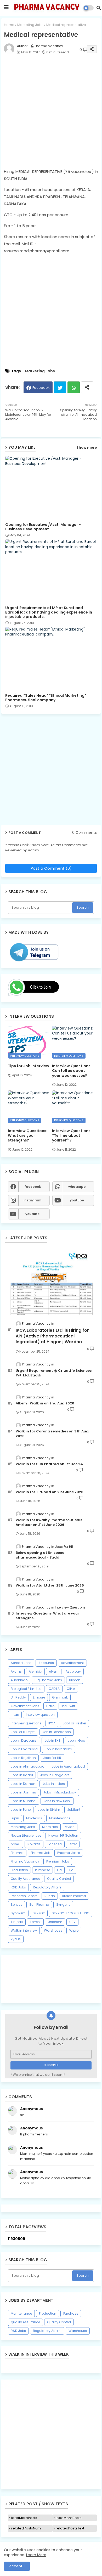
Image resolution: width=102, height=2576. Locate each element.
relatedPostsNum (26, 2528)
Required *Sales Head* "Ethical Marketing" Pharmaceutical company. (46, 698)
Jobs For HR (52, 1758)
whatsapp (77, 1187)
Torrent (35, 1922)
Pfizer (73, 1844)
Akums (16, 1671)
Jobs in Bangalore (55, 1775)
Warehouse (53, 1930)
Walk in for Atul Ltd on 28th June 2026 (50, 1585)
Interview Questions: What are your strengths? (28, 1136)
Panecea (55, 1844)
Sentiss (16, 1905)
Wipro (74, 1930)
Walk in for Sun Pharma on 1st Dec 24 (49, 1464)
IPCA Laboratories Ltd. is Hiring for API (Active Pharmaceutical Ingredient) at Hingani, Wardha (52, 1336)
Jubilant (74, 1810)
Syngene (63, 1905)
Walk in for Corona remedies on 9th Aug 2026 (52, 1434)
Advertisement (72, 1663)
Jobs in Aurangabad (68, 1766)
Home (9, 25)
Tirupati (17, 1922)
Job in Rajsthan (23, 1758)
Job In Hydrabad (24, 1749)
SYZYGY (39, 1913)
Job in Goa (76, 1740)
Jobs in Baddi (22, 1775)
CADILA (54, 1689)
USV (72, 1922)
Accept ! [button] (17, 2566)
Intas (15, 1715)
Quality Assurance (25, 1879)
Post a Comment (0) (51, 868)
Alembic (35, 1671)
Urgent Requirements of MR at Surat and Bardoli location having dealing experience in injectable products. (49, 612)
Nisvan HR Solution (63, 1835)
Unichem (55, 1922)
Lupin (15, 1818)
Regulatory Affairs (47, 1887)
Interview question (40, 1715)
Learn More (36, 2555)
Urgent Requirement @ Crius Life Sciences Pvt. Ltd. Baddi (54, 1373)
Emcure (39, 1697)
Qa (59, 1870)
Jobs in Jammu (23, 1792)
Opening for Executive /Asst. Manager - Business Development (43, 527)
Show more (87, 448)
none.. (16, 1844)
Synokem (18, 1913)
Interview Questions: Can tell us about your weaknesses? (72, 1071)
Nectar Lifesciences (26, 1835)
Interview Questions (26, 1723)
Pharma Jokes (69, 1853)
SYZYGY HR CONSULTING (71, 1913)
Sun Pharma (39, 1905)
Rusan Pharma (74, 1896)
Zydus (16, 1939)
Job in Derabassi (24, 1740)
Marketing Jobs (30, 25)
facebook (33, 1187)
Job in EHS (53, 1740)
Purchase (42, 1870)
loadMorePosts (24, 2518)
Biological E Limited (26, 1689)
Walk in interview (24, 1930)
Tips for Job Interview (29, 1066)
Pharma (17, 1853)
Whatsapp (74, 387)
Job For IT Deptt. (23, 1732)
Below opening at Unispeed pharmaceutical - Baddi (40, 1555)
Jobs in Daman (23, 1784)
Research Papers (24, 1896)
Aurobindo (19, 1680)
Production (19, 1870)
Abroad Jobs (21, 1663)
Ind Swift (68, 1706)
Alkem (54, 1671)
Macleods (34, 1818)
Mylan (70, 1827)
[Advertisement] (51, 113)
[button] (98, 8)
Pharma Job (40, 1853)
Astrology (73, 1671)
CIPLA (71, 1689)
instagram (32, 1200)
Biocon (75, 1680)
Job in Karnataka (58, 1749)
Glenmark (60, 1697)
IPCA (52, 1723)
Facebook (41, 388)
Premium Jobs (58, 1861)
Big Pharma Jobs (48, 1680)
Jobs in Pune (21, 1810)
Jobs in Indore (54, 1784)
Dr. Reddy (18, 1697)
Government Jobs (25, 1706)
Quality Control (59, 1879)
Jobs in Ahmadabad (28, 1766)
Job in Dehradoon (57, 1732)
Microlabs (50, 1827)
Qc (71, 1870)
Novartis (34, 1844)
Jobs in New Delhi (57, 1801)
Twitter (60, 387)
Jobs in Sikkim (49, 1810)
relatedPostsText (70, 2528)
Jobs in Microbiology (60, 1792)
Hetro (50, 1706)
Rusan (50, 1896)
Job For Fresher (74, 1723)
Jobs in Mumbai (24, 1801)
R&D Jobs (18, 1887)
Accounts (46, 1663)
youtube (77, 1200)
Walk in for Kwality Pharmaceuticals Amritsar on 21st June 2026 (49, 1522)
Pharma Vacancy (25, 1861)
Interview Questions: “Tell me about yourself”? (72, 1136)
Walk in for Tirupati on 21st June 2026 (50, 1492)
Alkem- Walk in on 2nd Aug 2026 (45, 1403)
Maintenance (60, 1818)
